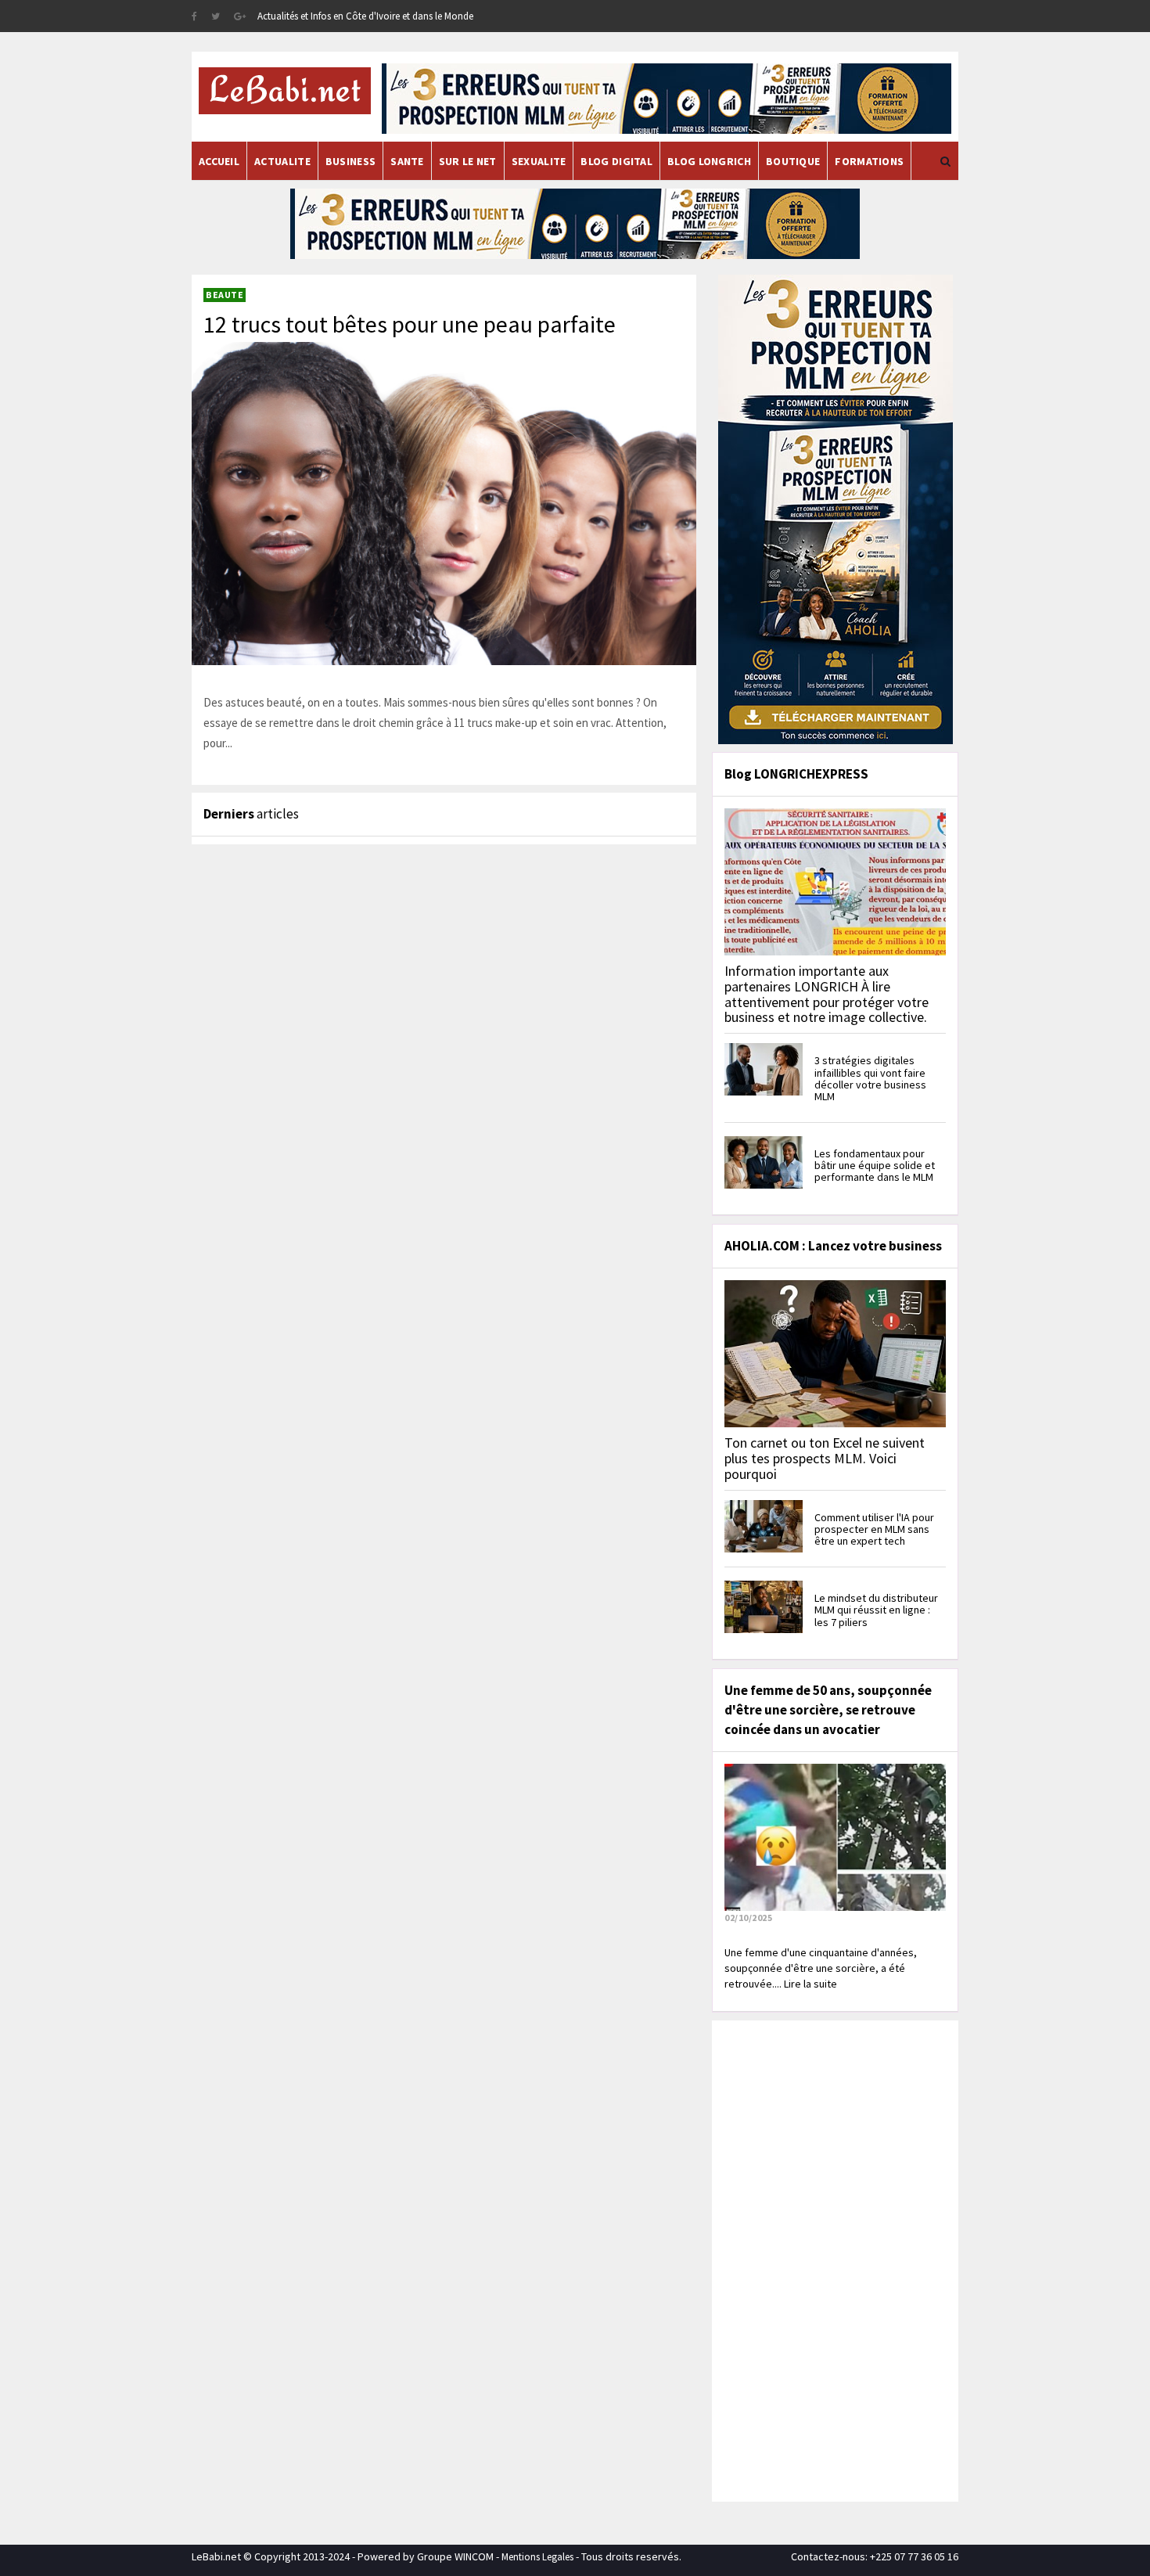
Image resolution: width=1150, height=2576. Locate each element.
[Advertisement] (833, 2259)
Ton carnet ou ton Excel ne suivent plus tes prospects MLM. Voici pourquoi (825, 1458)
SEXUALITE (539, 161)
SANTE (407, 161)
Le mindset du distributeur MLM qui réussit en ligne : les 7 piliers (876, 1610)
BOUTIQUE (793, 161)
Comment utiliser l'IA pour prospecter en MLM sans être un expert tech (874, 1529)
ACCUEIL (219, 161)
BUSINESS (350, 161)
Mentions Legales (537, 2557)
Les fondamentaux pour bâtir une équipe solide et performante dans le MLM (875, 1166)
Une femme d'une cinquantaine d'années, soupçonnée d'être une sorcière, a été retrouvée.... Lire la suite (821, 1968)
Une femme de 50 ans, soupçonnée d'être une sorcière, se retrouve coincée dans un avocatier (828, 1710)
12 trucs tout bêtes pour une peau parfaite (410, 324)
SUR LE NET (468, 161)
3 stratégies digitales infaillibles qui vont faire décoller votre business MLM (870, 1078)
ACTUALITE (282, 161)
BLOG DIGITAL (616, 161)
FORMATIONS (869, 161)
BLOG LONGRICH (709, 161)
